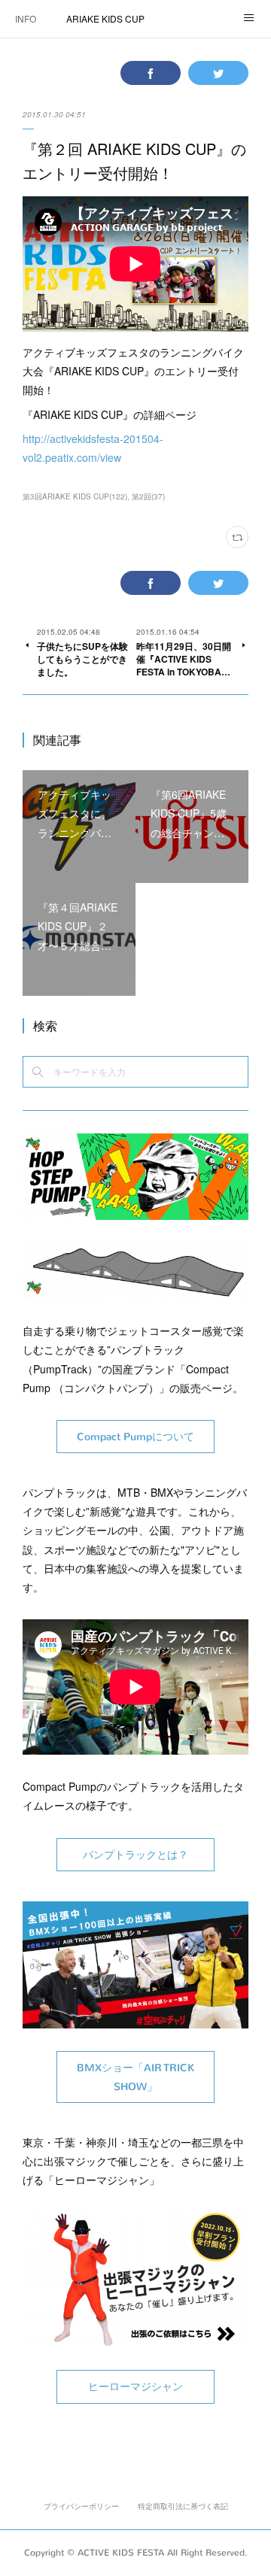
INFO (26, 18)
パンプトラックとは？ (135, 1855)
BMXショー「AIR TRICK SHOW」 (135, 2077)
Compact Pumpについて (135, 1437)
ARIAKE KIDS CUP (105, 18)
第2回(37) (148, 496)
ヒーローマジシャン (135, 2387)
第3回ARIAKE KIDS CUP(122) (75, 496)
